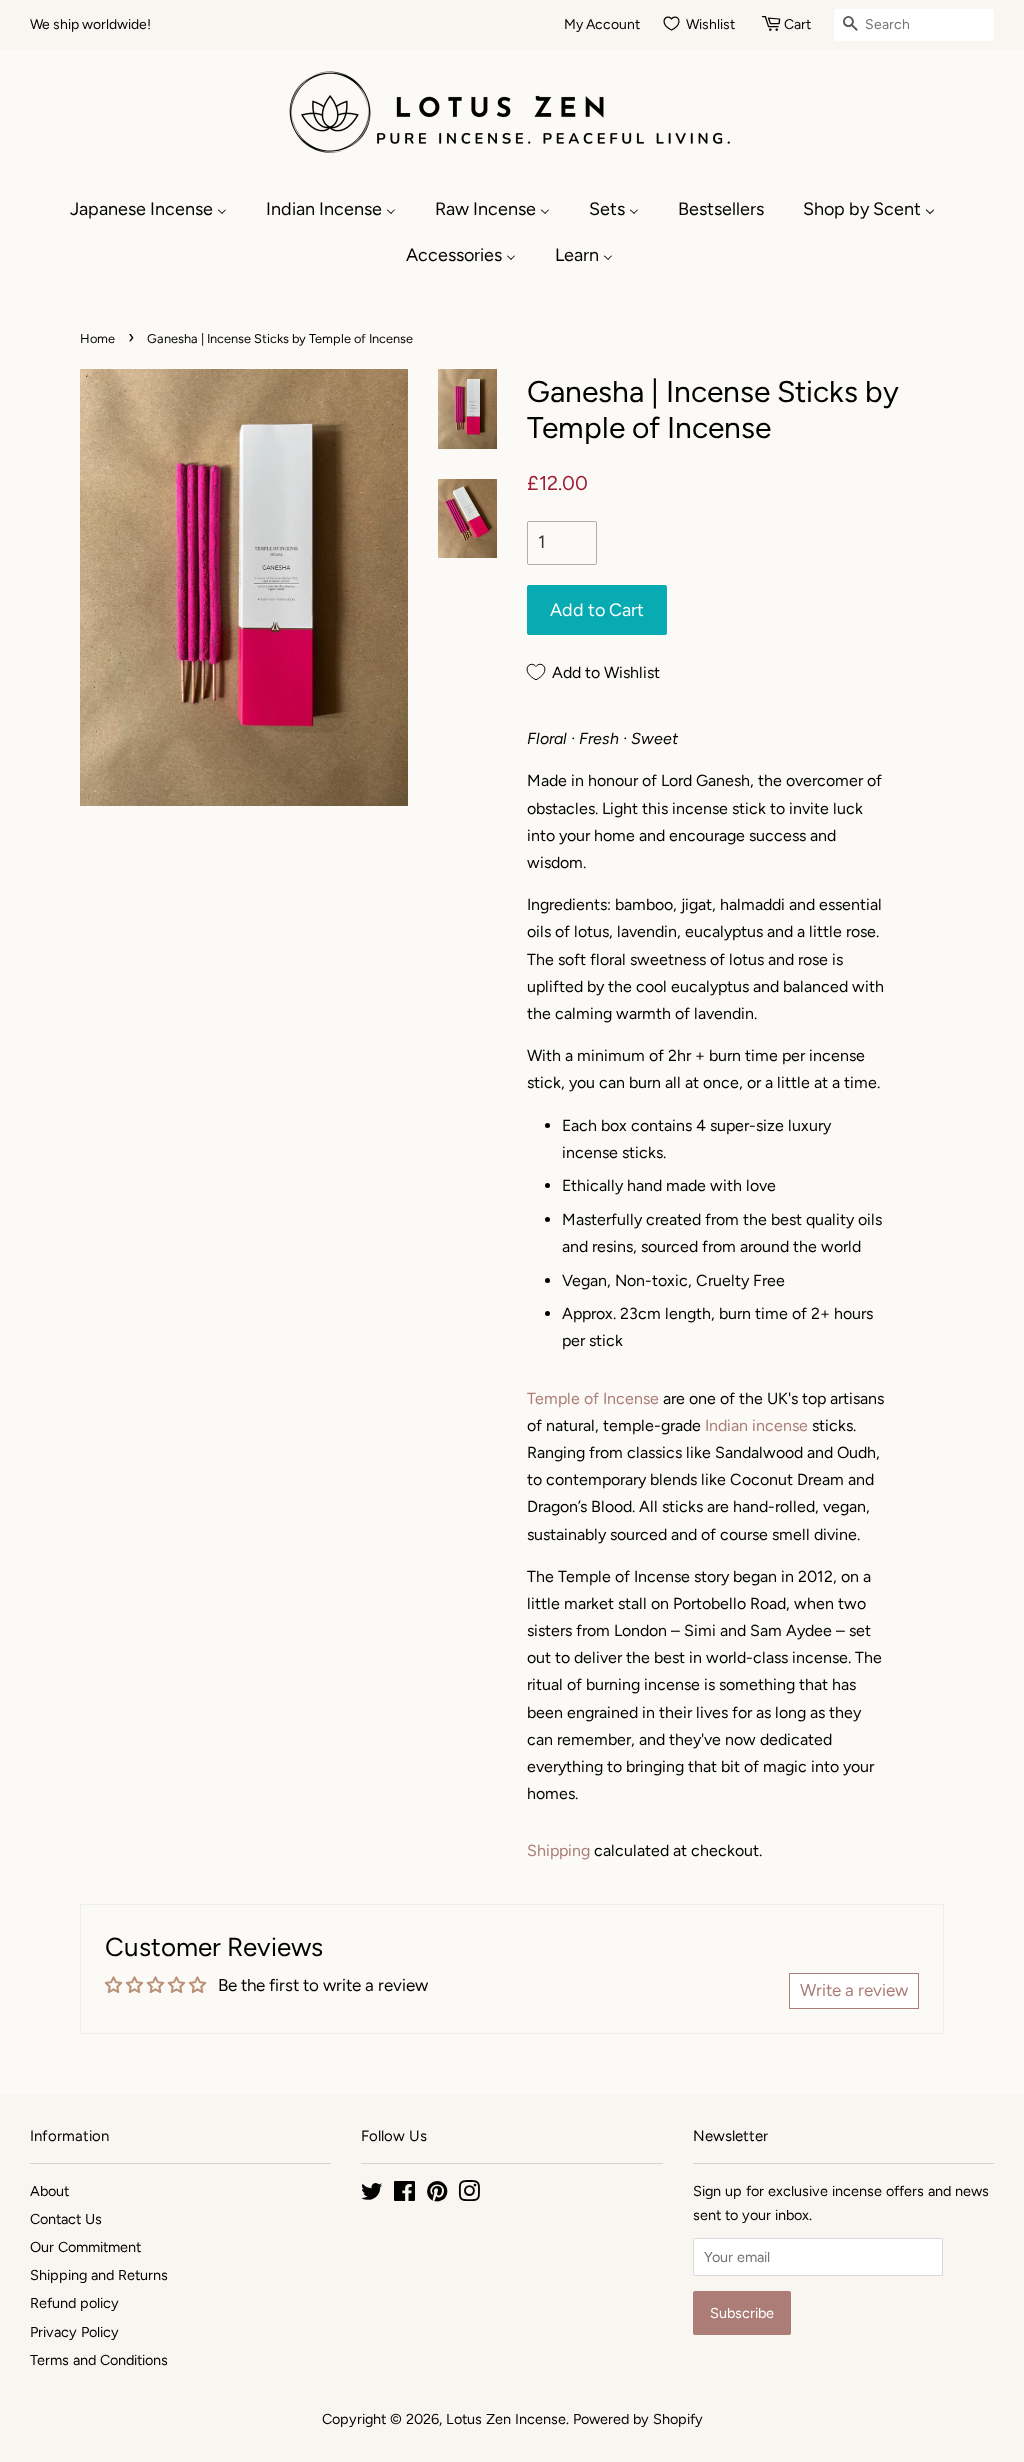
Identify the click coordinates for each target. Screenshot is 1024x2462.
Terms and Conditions (99, 2360)
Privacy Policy (74, 2332)
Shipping (558, 1850)
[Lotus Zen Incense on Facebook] (404, 2195)
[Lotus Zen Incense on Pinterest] (437, 2195)
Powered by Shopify (638, 2419)
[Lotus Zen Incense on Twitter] (372, 2195)
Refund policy (74, 2303)
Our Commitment (85, 2247)
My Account (602, 24)
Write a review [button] (854, 1990)
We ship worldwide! (90, 24)
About (49, 2191)
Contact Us (66, 2219)
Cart (797, 24)
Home (97, 338)
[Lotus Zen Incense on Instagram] (469, 2195)
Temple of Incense (593, 1398)
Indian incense (756, 1425)
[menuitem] (158, 209)
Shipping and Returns (99, 2275)
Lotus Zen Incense (506, 2419)
